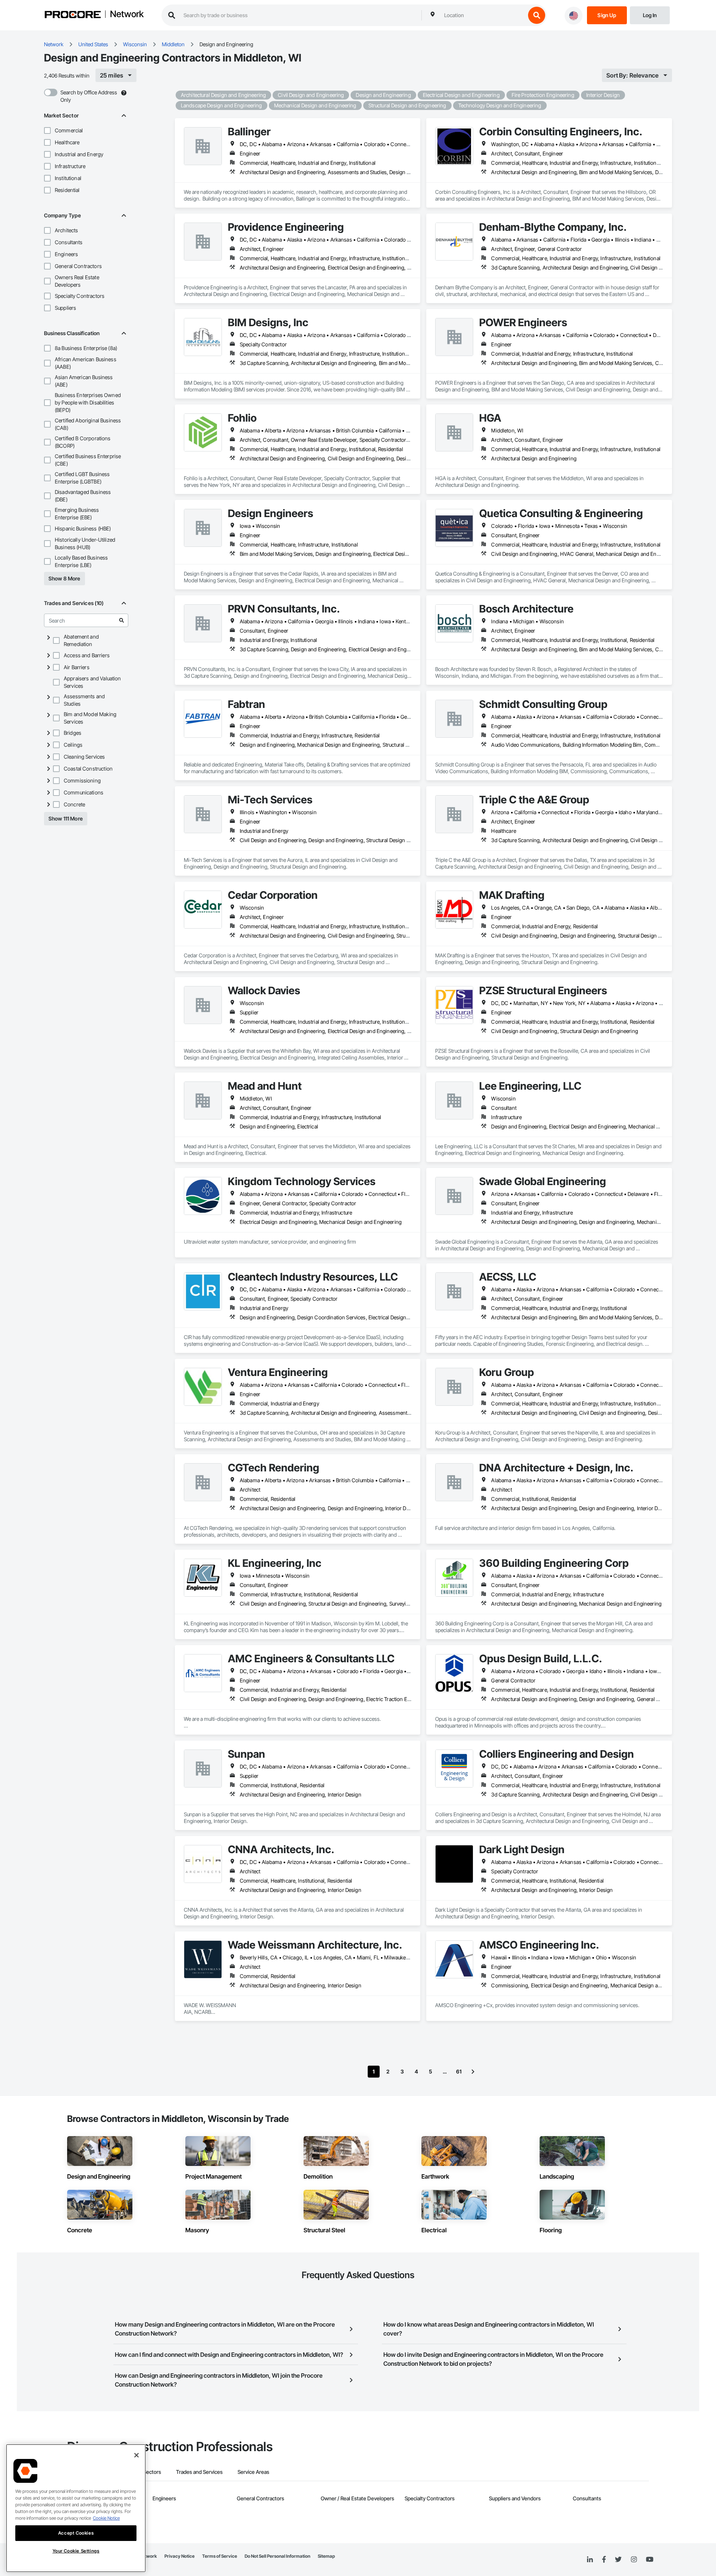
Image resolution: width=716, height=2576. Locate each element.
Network (127, 15)
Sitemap (326, 2556)
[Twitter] (618, 2560)
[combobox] (483, 15)
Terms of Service (220, 2556)
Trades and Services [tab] (199, 2472)
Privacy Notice (180, 2556)
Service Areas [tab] (253, 2472)
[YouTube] (650, 2560)
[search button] (537, 15)
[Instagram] (634, 2560)
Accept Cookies (76, 2533)
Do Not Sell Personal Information (277, 2556)
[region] (76, 2508)
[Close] (136, 2455)
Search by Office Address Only (89, 96)
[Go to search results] (122, 620)
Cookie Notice (106, 2518)
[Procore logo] (73, 15)
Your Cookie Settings (76, 2551)
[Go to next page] (473, 2072)
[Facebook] (604, 2560)
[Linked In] (590, 2560)
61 (459, 2071)
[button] (47, 130)
